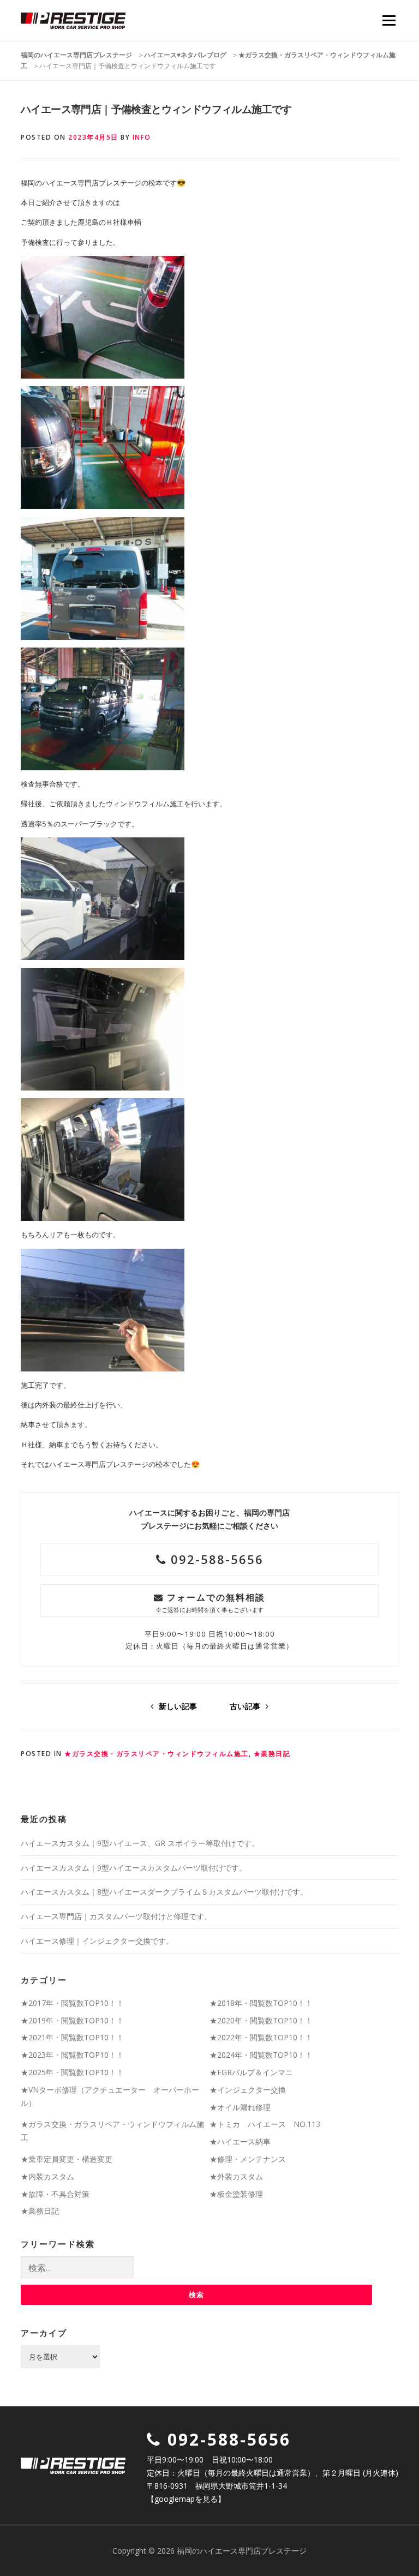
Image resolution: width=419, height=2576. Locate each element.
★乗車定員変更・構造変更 (67, 2159)
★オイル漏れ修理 (240, 2107)
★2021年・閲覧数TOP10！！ (72, 2037)
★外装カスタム (236, 2176)
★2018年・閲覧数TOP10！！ (261, 2003)
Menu (389, 20)
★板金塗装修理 (236, 2194)
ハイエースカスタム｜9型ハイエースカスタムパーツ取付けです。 (134, 1868)
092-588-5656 (215, 1559)
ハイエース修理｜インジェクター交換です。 (97, 1941)
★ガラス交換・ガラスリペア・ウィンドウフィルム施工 (157, 1754)
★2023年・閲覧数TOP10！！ (72, 2055)
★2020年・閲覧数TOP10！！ (261, 2020)
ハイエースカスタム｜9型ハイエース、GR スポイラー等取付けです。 (140, 1843)
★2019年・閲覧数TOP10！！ (72, 2020)
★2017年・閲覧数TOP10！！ (72, 2003)
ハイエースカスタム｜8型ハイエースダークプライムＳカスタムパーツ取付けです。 (164, 1892)
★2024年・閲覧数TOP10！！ (261, 2055)
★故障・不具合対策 (55, 2194)
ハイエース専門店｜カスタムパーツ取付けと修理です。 (116, 1916)
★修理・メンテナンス (248, 2159)
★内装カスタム (47, 2176)
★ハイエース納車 (240, 2141)
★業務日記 (272, 1754)
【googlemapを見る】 (186, 2499)
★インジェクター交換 (248, 2090)
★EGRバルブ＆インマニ (251, 2072)
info (142, 137)
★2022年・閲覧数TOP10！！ (261, 2037)
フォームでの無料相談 (210, 1602)
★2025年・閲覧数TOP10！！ (72, 2072)
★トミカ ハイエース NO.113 (265, 2124)
